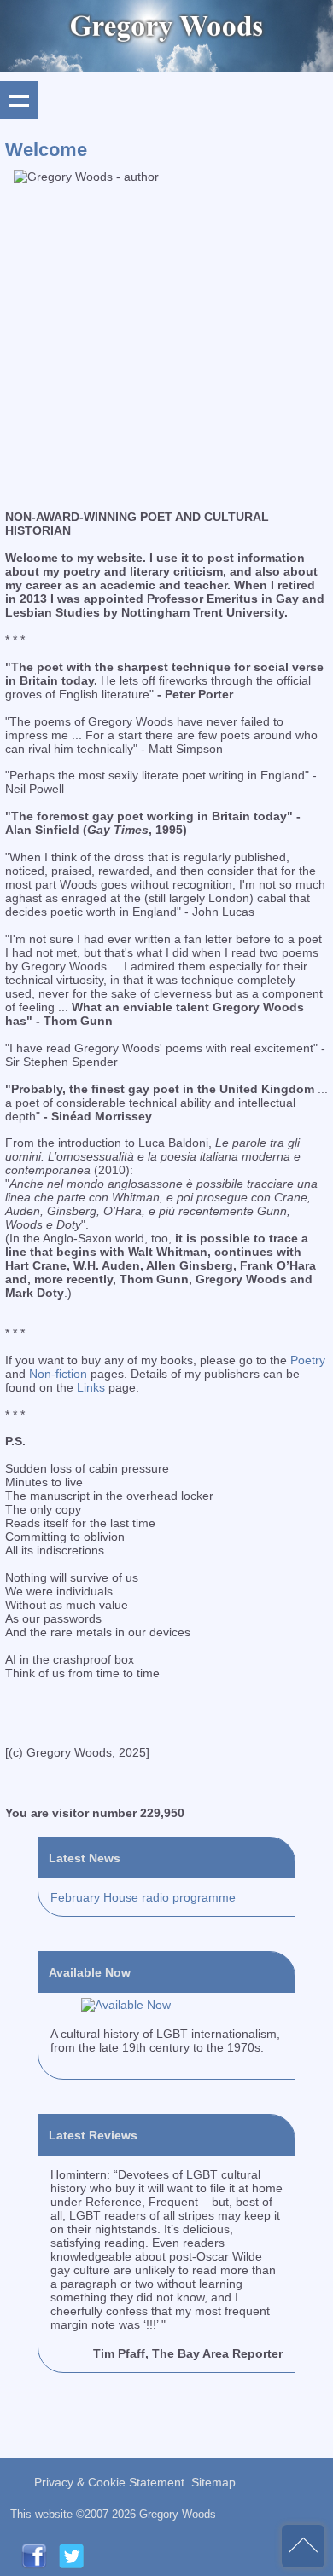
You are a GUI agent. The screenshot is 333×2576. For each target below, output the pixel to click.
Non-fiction (58, 1374)
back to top (303, 2546)
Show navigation (19, 100)
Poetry (308, 1360)
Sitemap (213, 2482)
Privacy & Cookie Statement (109, 2482)
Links (91, 1387)
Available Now (90, 1972)
